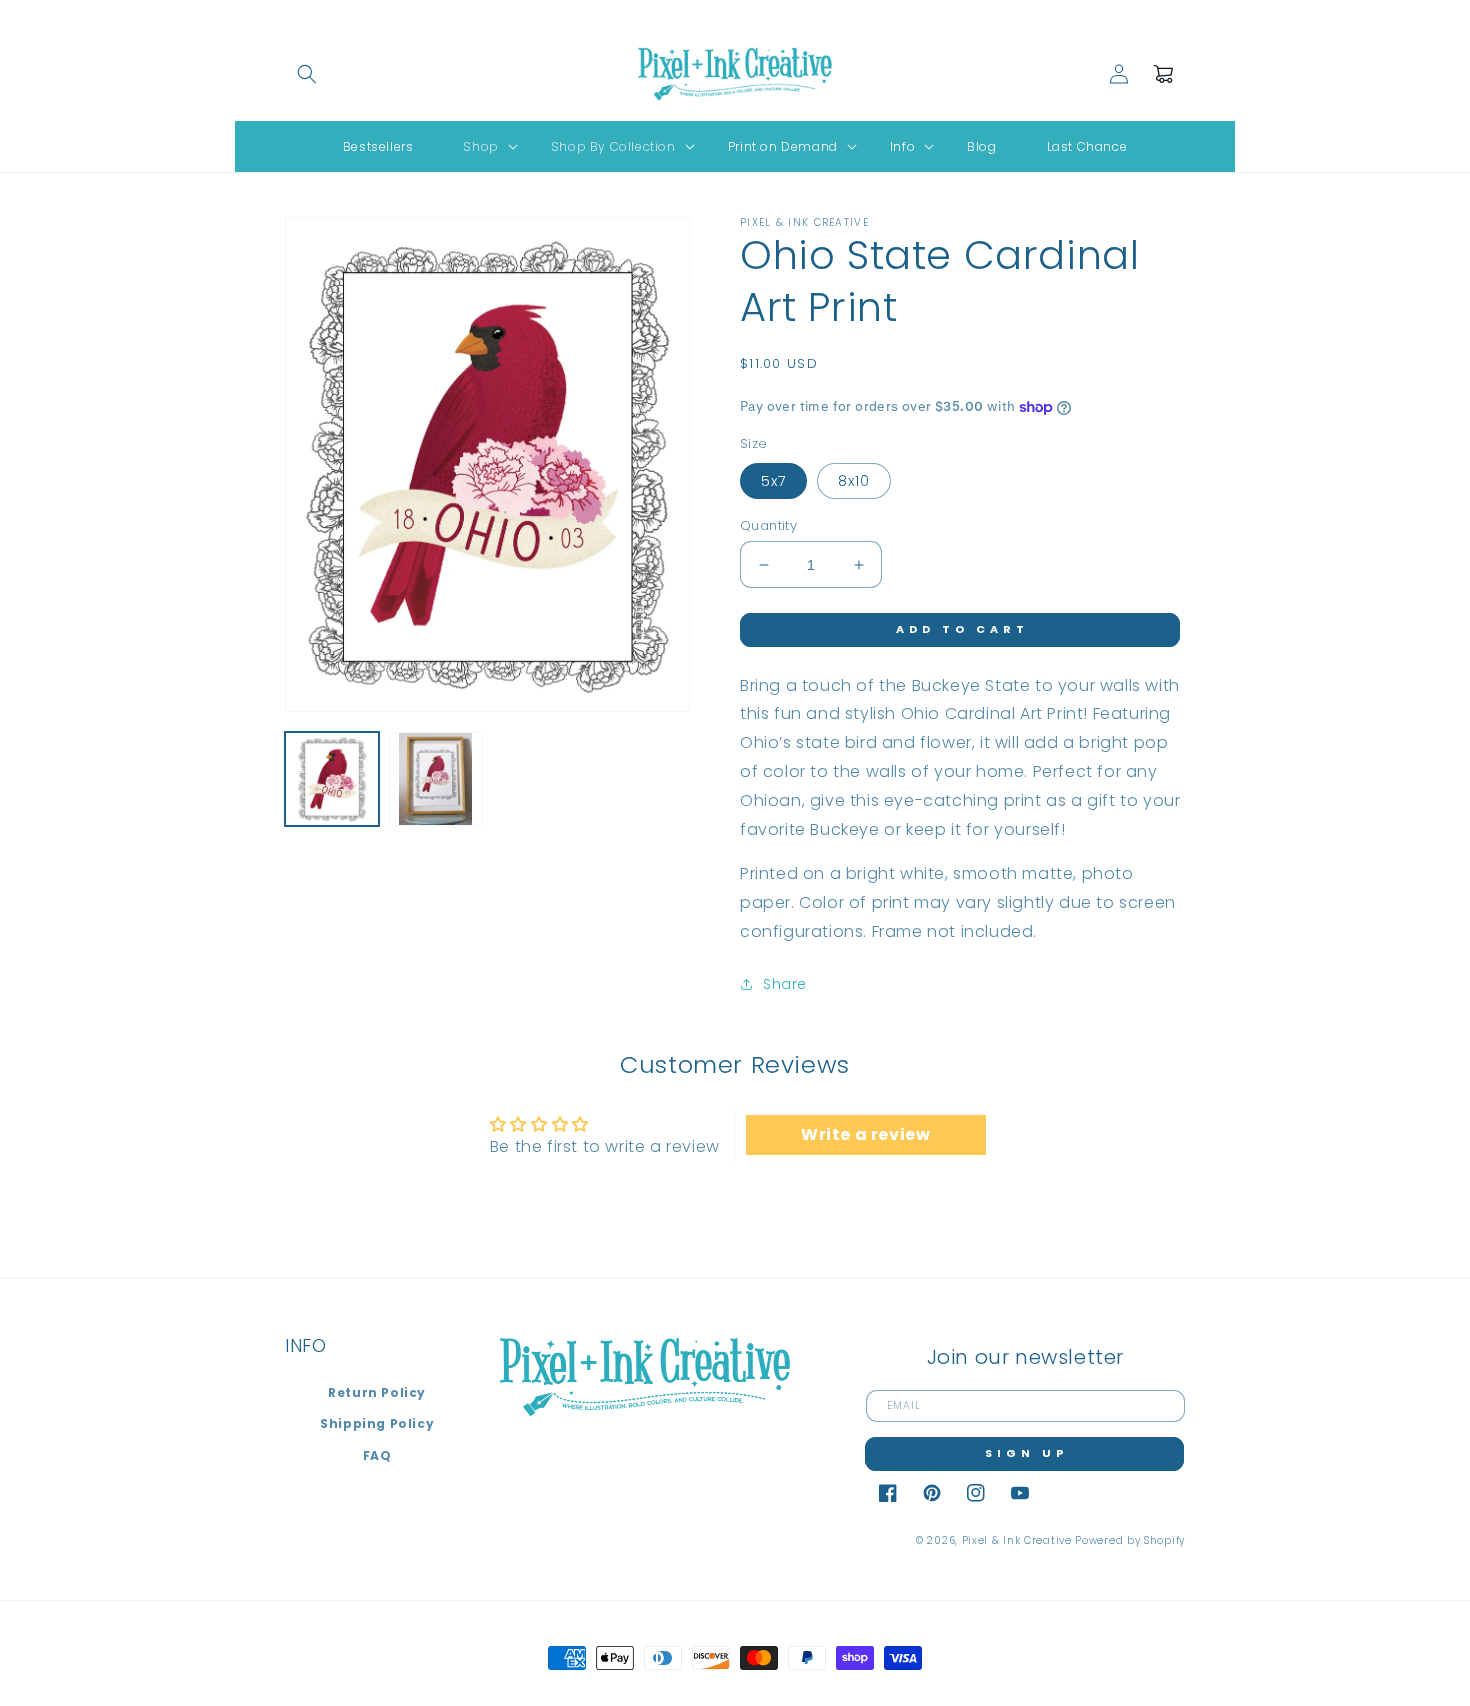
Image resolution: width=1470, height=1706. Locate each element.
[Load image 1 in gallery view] (332, 779)
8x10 (854, 481)
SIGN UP (1026, 1453)
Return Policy (377, 1392)
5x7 (773, 481)
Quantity (768, 525)
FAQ (377, 1455)
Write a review (865, 1134)
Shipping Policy (377, 1423)
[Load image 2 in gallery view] (436, 779)
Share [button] (785, 984)
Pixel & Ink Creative (1017, 1540)
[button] (307, 74)
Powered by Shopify (1130, 1540)
